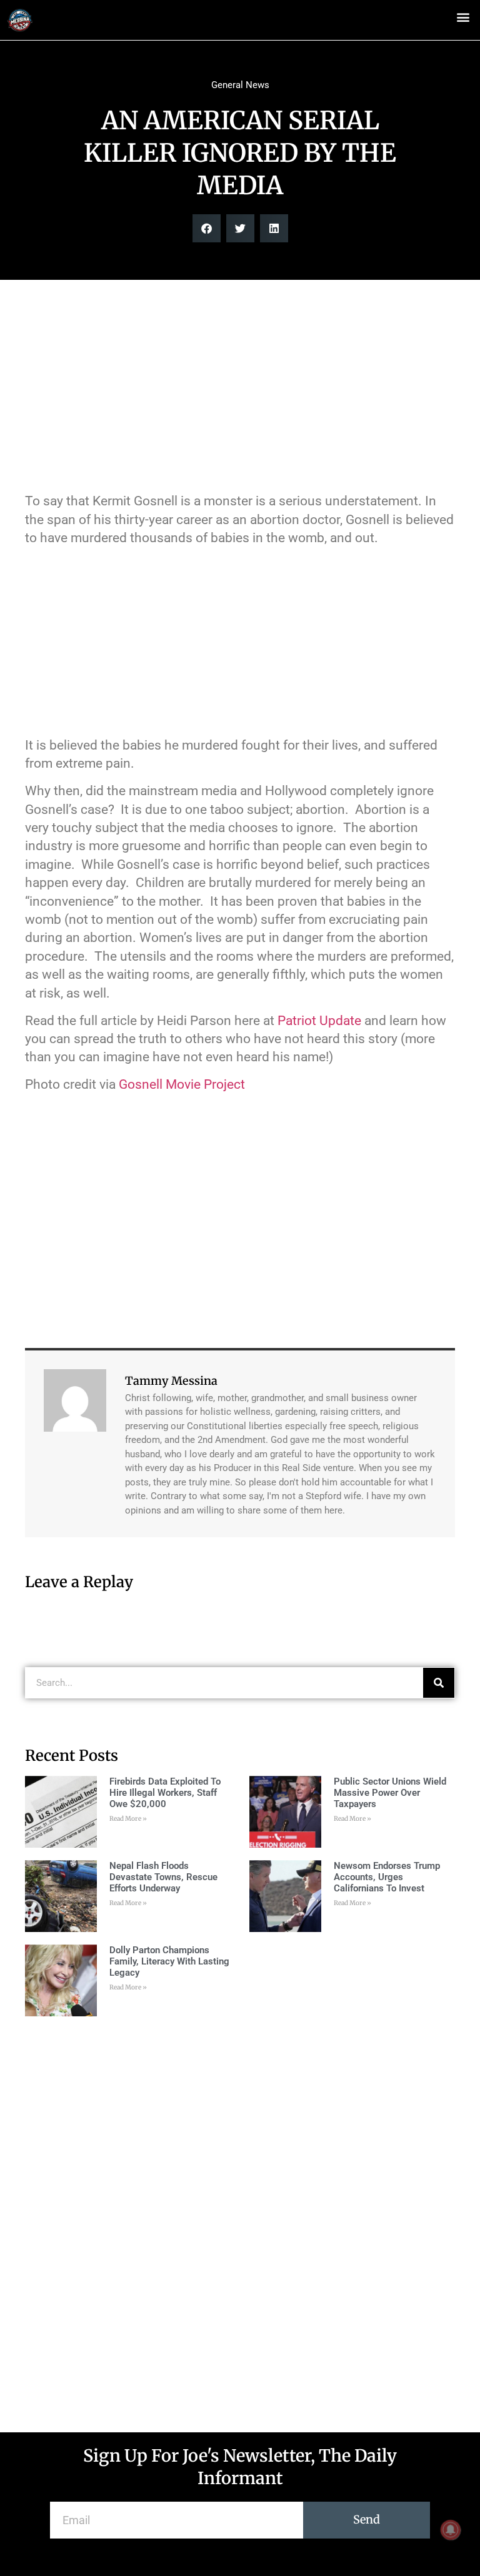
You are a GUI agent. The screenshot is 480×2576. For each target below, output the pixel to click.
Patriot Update (319, 1021)
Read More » (128, 1819)
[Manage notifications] (451, 2530)
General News (240, 85)
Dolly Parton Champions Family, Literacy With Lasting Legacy (169, 1961)
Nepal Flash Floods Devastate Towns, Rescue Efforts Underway (163, 1877)
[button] (463, 17)
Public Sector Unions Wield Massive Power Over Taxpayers (390, 1793)
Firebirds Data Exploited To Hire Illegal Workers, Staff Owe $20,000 (165, 1793)
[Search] (439, 1683)
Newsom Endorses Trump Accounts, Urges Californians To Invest (387, 1877)
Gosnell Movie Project (182, 1084)
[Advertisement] (240, 392)
